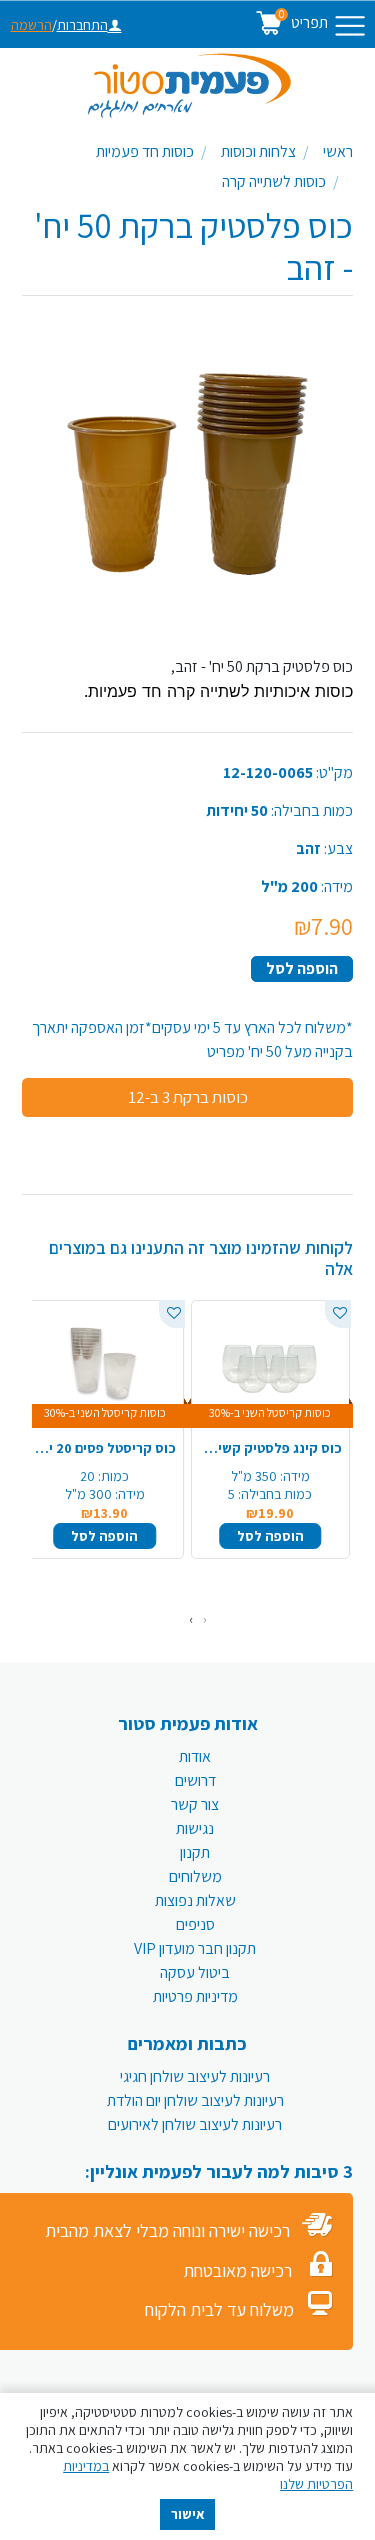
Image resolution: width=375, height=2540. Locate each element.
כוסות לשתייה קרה (274, 181)
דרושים (195, 1780)
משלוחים (195, 1876)
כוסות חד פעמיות (145, 151)
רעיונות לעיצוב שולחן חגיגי (195, 2076)
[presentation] (205, 1619)
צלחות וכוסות (258, 151)
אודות (195, 1756)
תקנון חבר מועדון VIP (195, 1948)
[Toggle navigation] (350, 26)
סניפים (195, 1924)
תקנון (195, 1852)
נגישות (195, 1828)
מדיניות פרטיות (195, 1996)
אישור (188, 2514)
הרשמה (31, 25)
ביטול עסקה (195, 1972)
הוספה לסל (302, 968)
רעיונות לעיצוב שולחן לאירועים (195, 2124)
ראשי (338, 151)
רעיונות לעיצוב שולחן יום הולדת (195, 2100)
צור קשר (195, 1804)
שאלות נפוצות (195, 1900)
